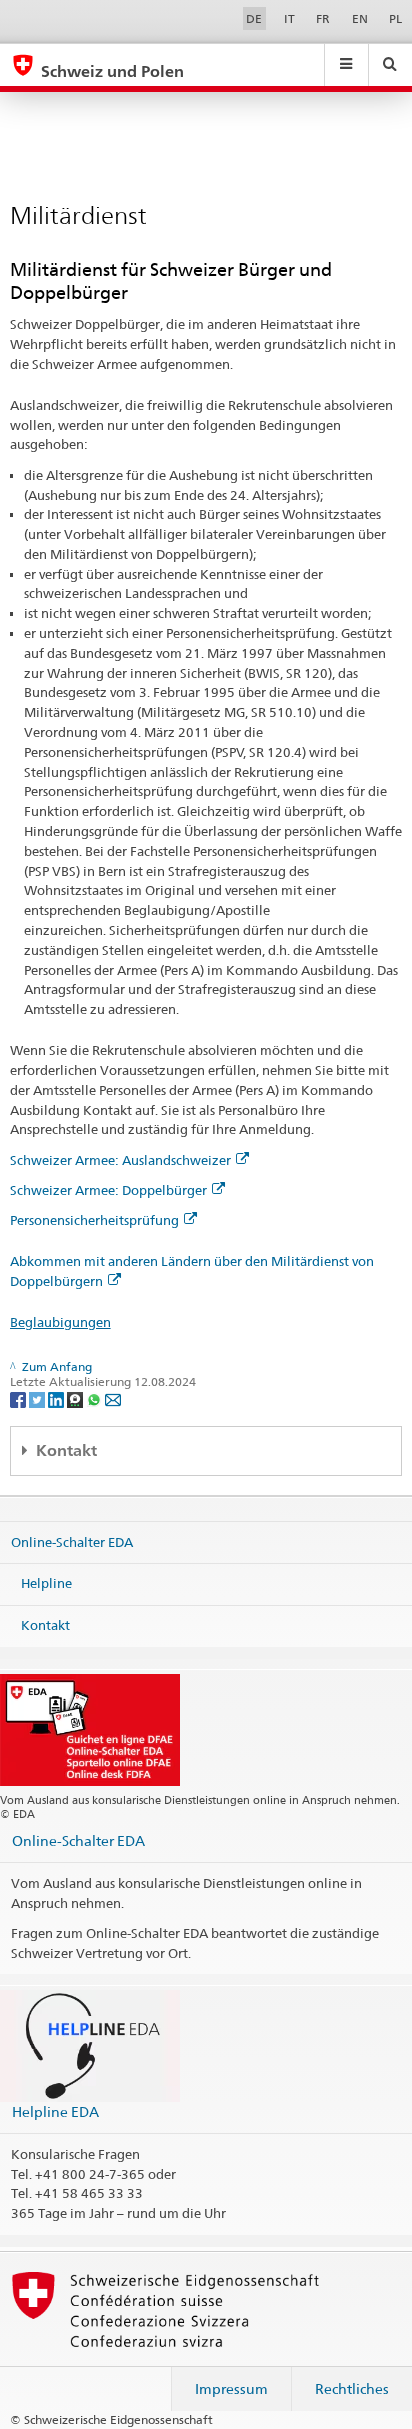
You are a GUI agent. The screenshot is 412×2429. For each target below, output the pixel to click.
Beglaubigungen (60, 1322)
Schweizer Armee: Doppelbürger (108, 1190)
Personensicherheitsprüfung (94, 1220)
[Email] (113, 1398)
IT (289, 18)
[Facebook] (19, 1398)
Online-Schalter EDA (72, 1542)
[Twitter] (38, 1398)
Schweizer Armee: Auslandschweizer (120, 1160)
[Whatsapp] (95, 1398)
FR (323, 18)
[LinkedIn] (57, 1398)
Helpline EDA (55, 2111)
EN (360, 18)
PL (395, 18)
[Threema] (76, 1398)
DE (254, 18)
